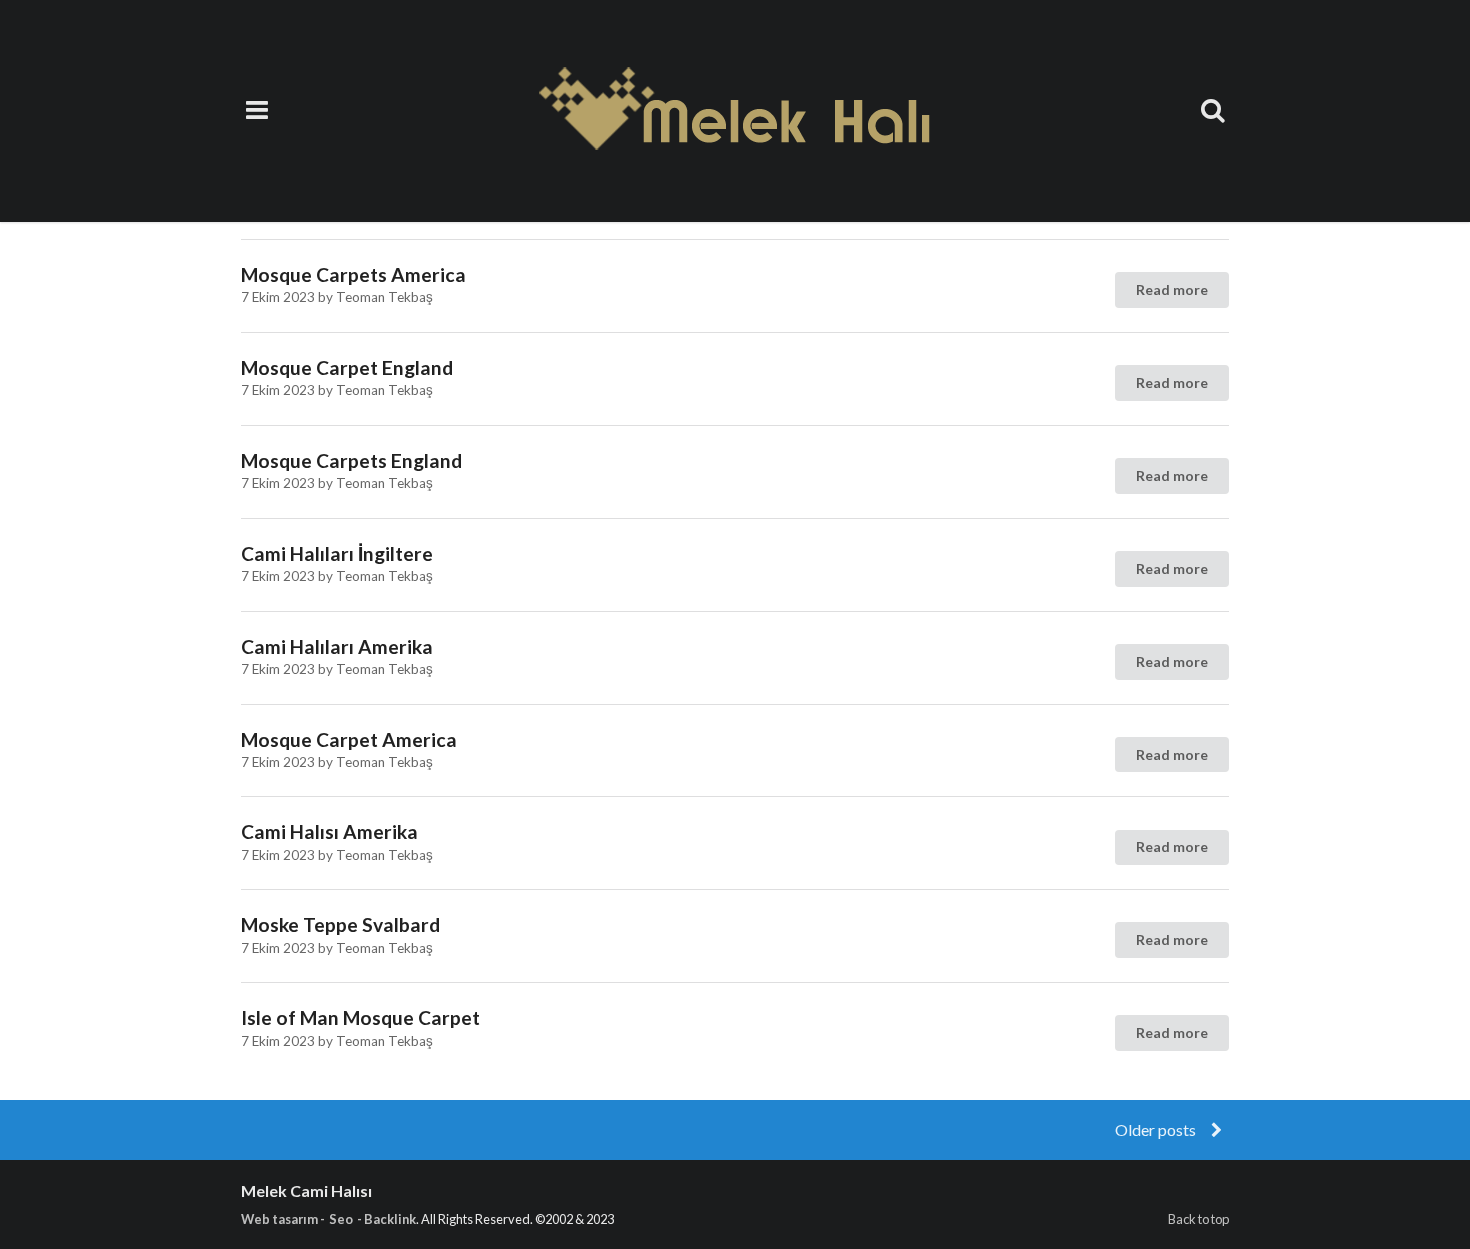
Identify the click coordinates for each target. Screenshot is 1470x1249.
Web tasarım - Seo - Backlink (328, 1219)
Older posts (1157, 1129)
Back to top (1198, 1219)
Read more (1172, 289)
